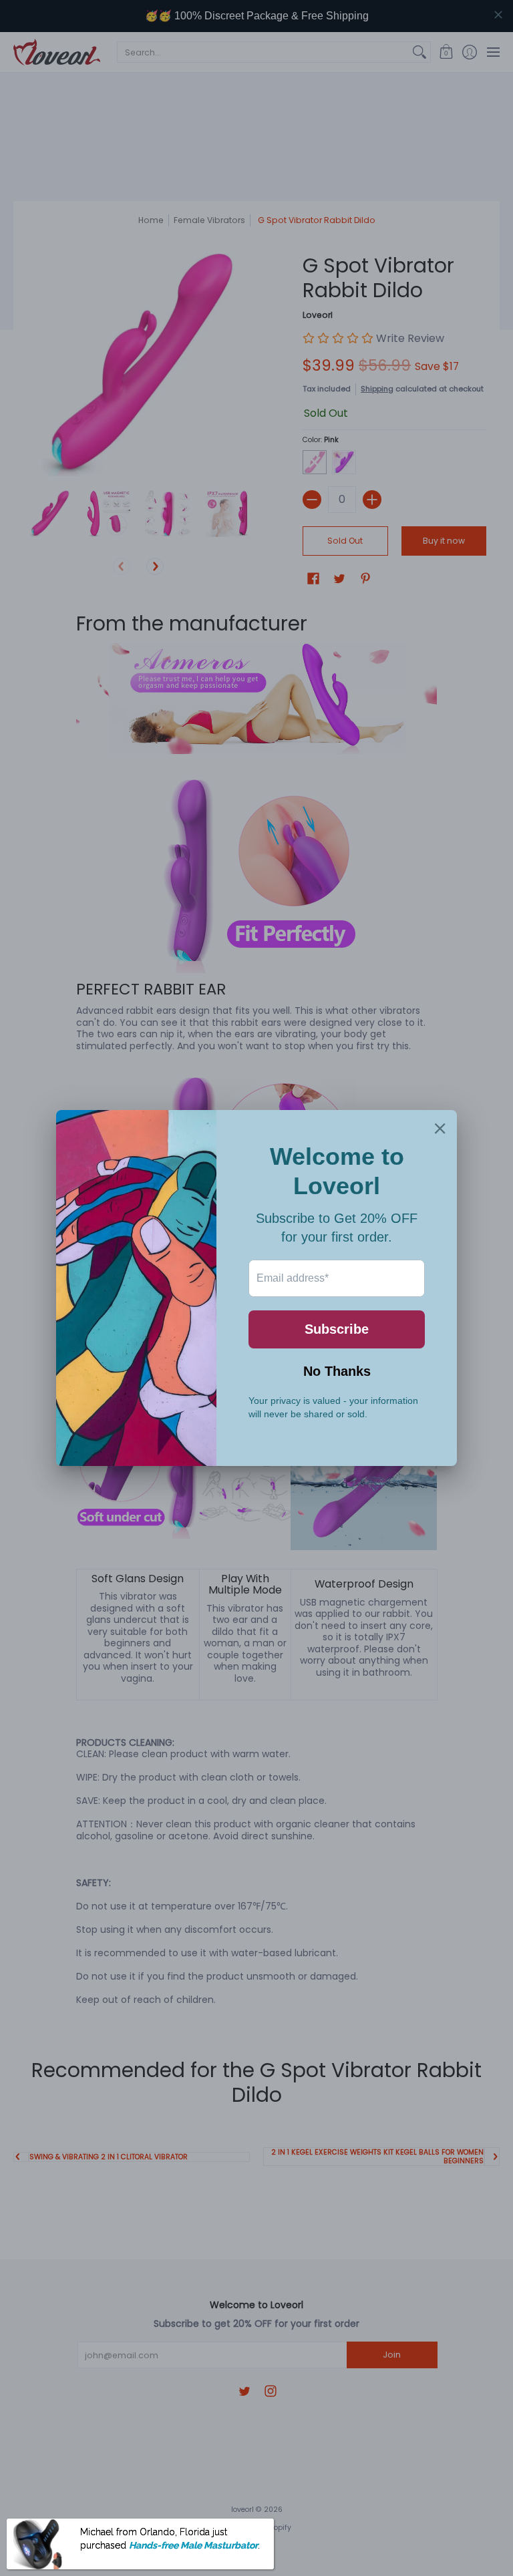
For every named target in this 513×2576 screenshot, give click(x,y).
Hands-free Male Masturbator (193, 2545)
